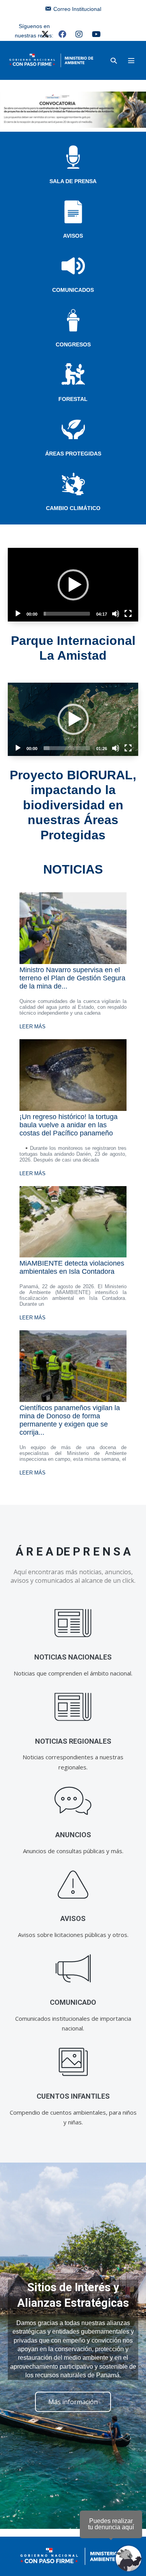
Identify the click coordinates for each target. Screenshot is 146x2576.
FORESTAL (73, 399)
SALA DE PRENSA (73, 181)
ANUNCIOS (73, 1835)
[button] (114, 61)
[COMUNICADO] (73, 1968)
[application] (73, 584)
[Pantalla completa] (128, 614)
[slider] (67, 614)
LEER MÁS (33, 1027)
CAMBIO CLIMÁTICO (73, 508)
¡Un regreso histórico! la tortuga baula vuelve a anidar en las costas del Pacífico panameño (69, 1125)
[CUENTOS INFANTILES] (73, 2062)
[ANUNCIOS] (73, 1801)
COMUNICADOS (73, 290)
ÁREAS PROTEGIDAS (73, 454)
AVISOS (73, 236)
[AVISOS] (73, 1885)
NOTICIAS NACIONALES (73, 1657)
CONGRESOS (73, 344)
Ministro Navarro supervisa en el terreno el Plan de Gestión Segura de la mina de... (72, 978)
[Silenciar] (116, 614)
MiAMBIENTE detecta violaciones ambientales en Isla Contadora (72, 1267)
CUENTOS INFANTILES (73, 2096)
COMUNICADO (73, 2002)
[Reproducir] (18, 614)
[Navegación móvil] (131, 60)
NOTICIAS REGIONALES (73, 1741)
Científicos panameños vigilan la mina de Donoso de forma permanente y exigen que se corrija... (70, 1420)
